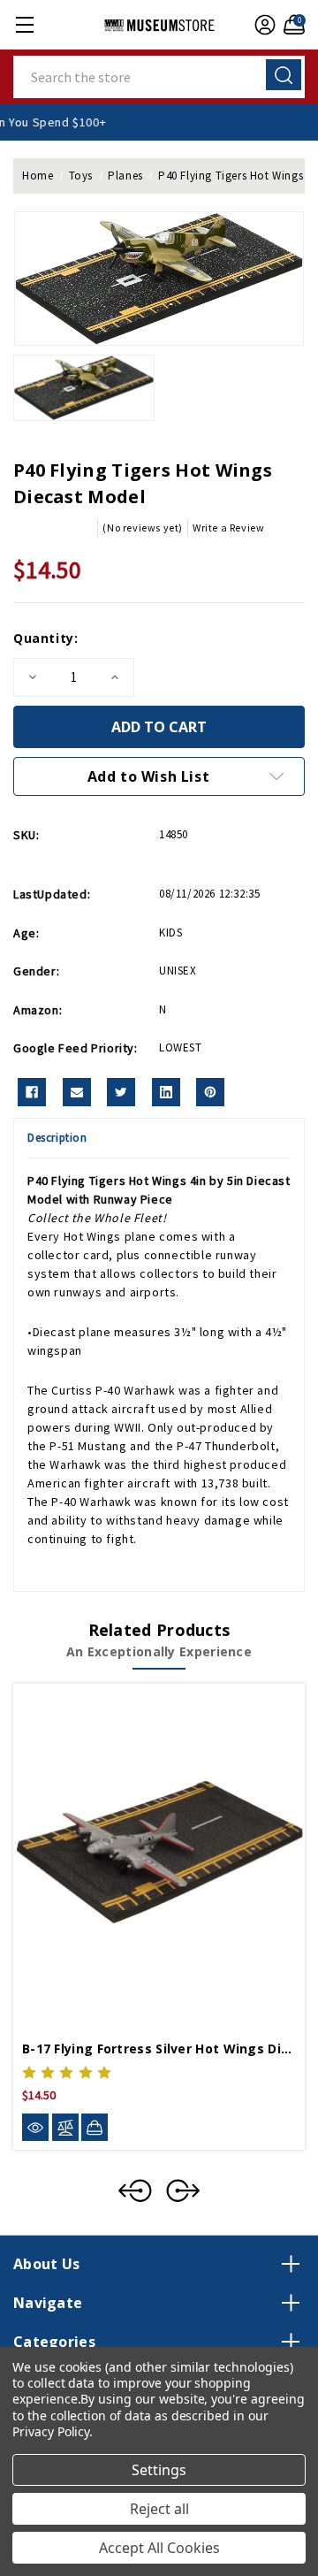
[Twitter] (121, 1092)
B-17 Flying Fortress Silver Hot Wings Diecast (159, 2049)
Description (57, 1138)
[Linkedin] (166, 1092)
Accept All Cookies (159, 2548)
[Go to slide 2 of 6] (183, 2190)
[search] (284, 75)
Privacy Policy (51, 2431)
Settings (159, 2470)
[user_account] (263, 25)
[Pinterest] (210, 1092)
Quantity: (45, 638)
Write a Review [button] (228, 527)
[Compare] (65, 2127)
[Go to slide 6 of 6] (135, 2190)
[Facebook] (32, 1092)
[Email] (77, 1092)
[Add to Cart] (95, 2127)
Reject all (159, 2509)
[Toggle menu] (24, 24)
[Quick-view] (35, 2127)
